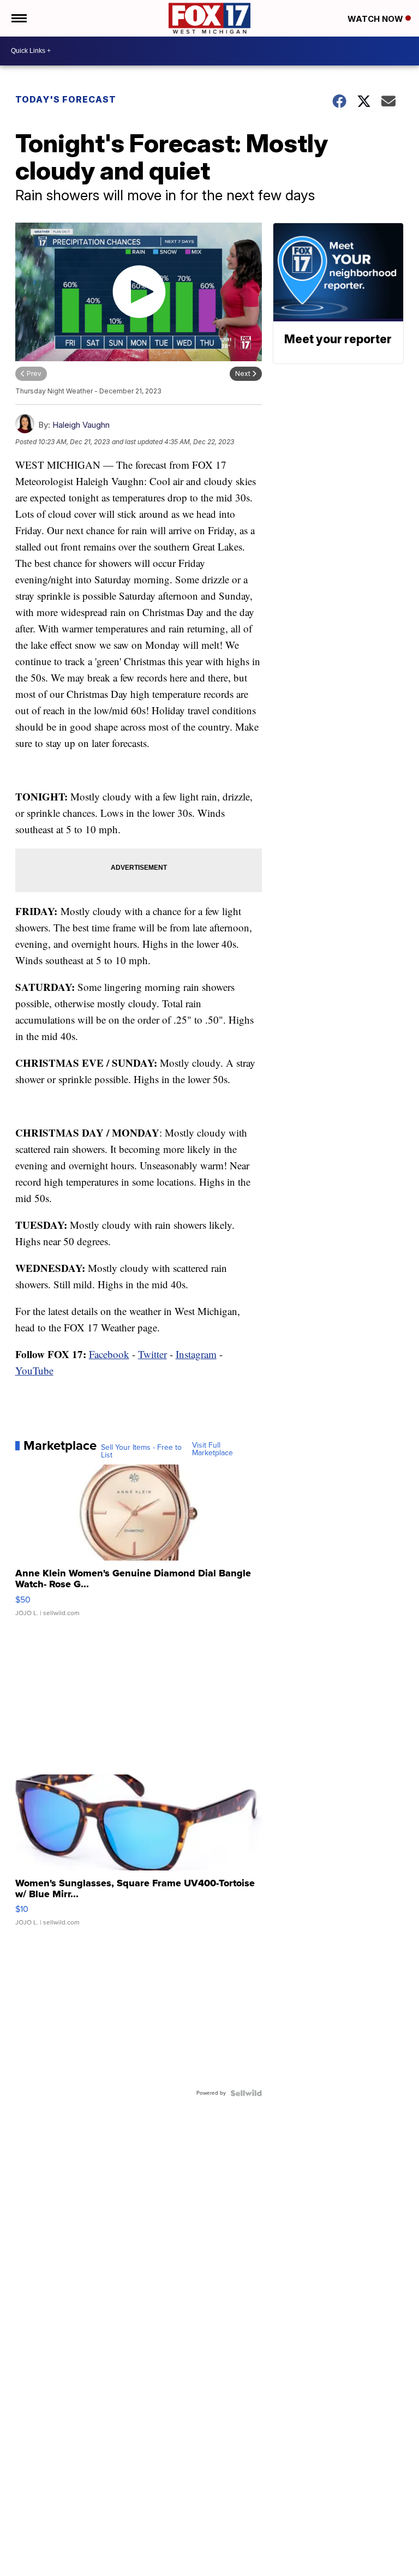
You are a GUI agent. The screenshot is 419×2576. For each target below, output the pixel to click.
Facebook (109, 1354)
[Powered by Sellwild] (246, 2093)
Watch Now (376, 19)
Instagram (196, 1354)
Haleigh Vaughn (81, 425)
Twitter (152, 1354)
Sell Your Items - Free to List (141, 1451)
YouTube (34, 1370)
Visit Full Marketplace (213, 1449)
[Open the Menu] (18, 18)
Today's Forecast (66, 99)
